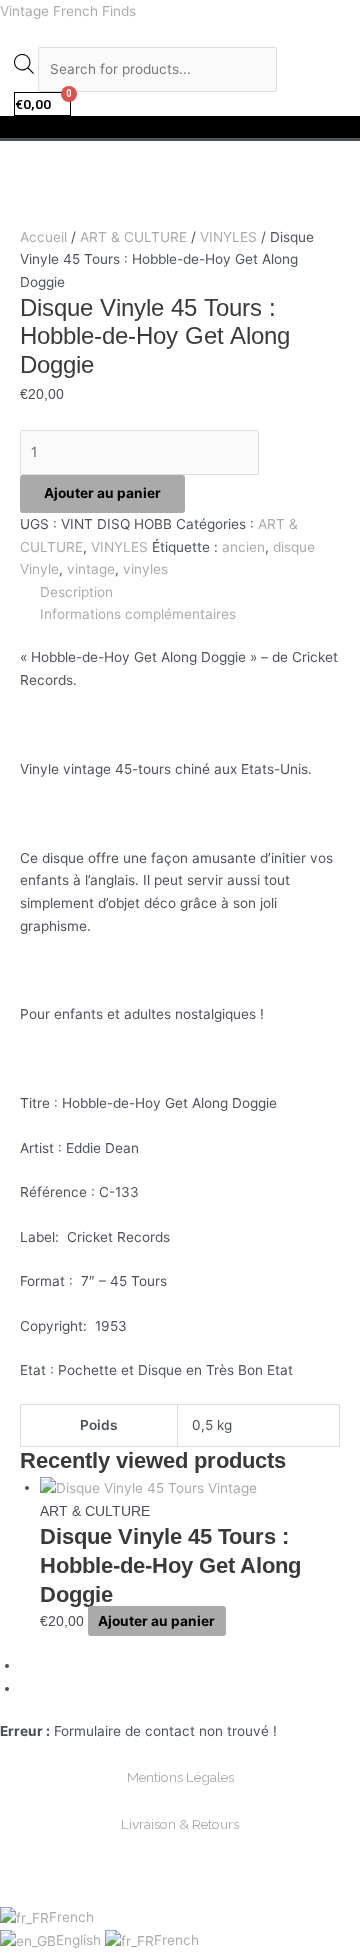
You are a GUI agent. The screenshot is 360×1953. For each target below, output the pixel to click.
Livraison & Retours (180, 1824)
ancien (243, 547)
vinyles (145, 569)
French (71, 1917)
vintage (91, 569)
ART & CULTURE (133, 237)
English (80, 1940)
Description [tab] (76, 592)
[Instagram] (28, 1688)
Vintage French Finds (68, 11)
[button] (179, 127)
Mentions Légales (180, 1777)
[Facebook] (28, 1665)
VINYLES (228, 237)
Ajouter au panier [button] (156, 1621)
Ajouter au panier (102, 493)
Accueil (43, 237)
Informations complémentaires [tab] (138, 614)
